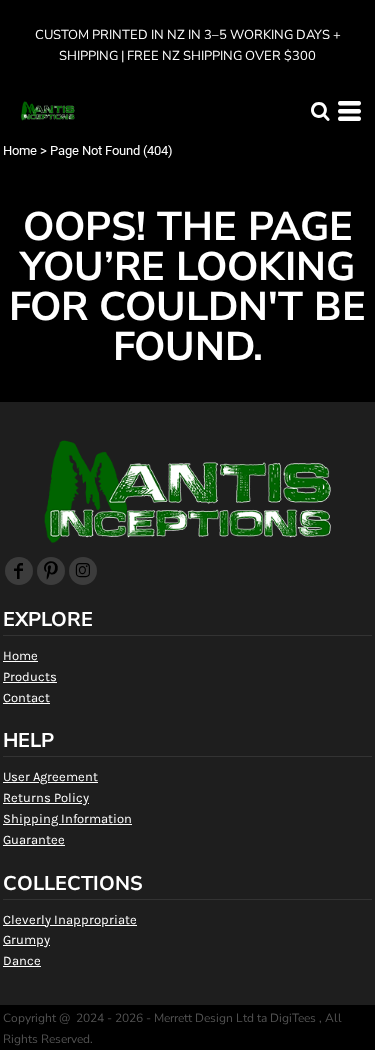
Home (20, 150)
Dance (22, 960)
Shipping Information (67, 818)
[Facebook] (19, 571)
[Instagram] (83, 571)
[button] (320, 111)
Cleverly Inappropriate (70, 919)
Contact (26, 697)
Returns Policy (46, 797)
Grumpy (26, 939)
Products (30, 676)
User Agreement (50, 776)
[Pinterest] (51, 571)
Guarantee (34, 839)
